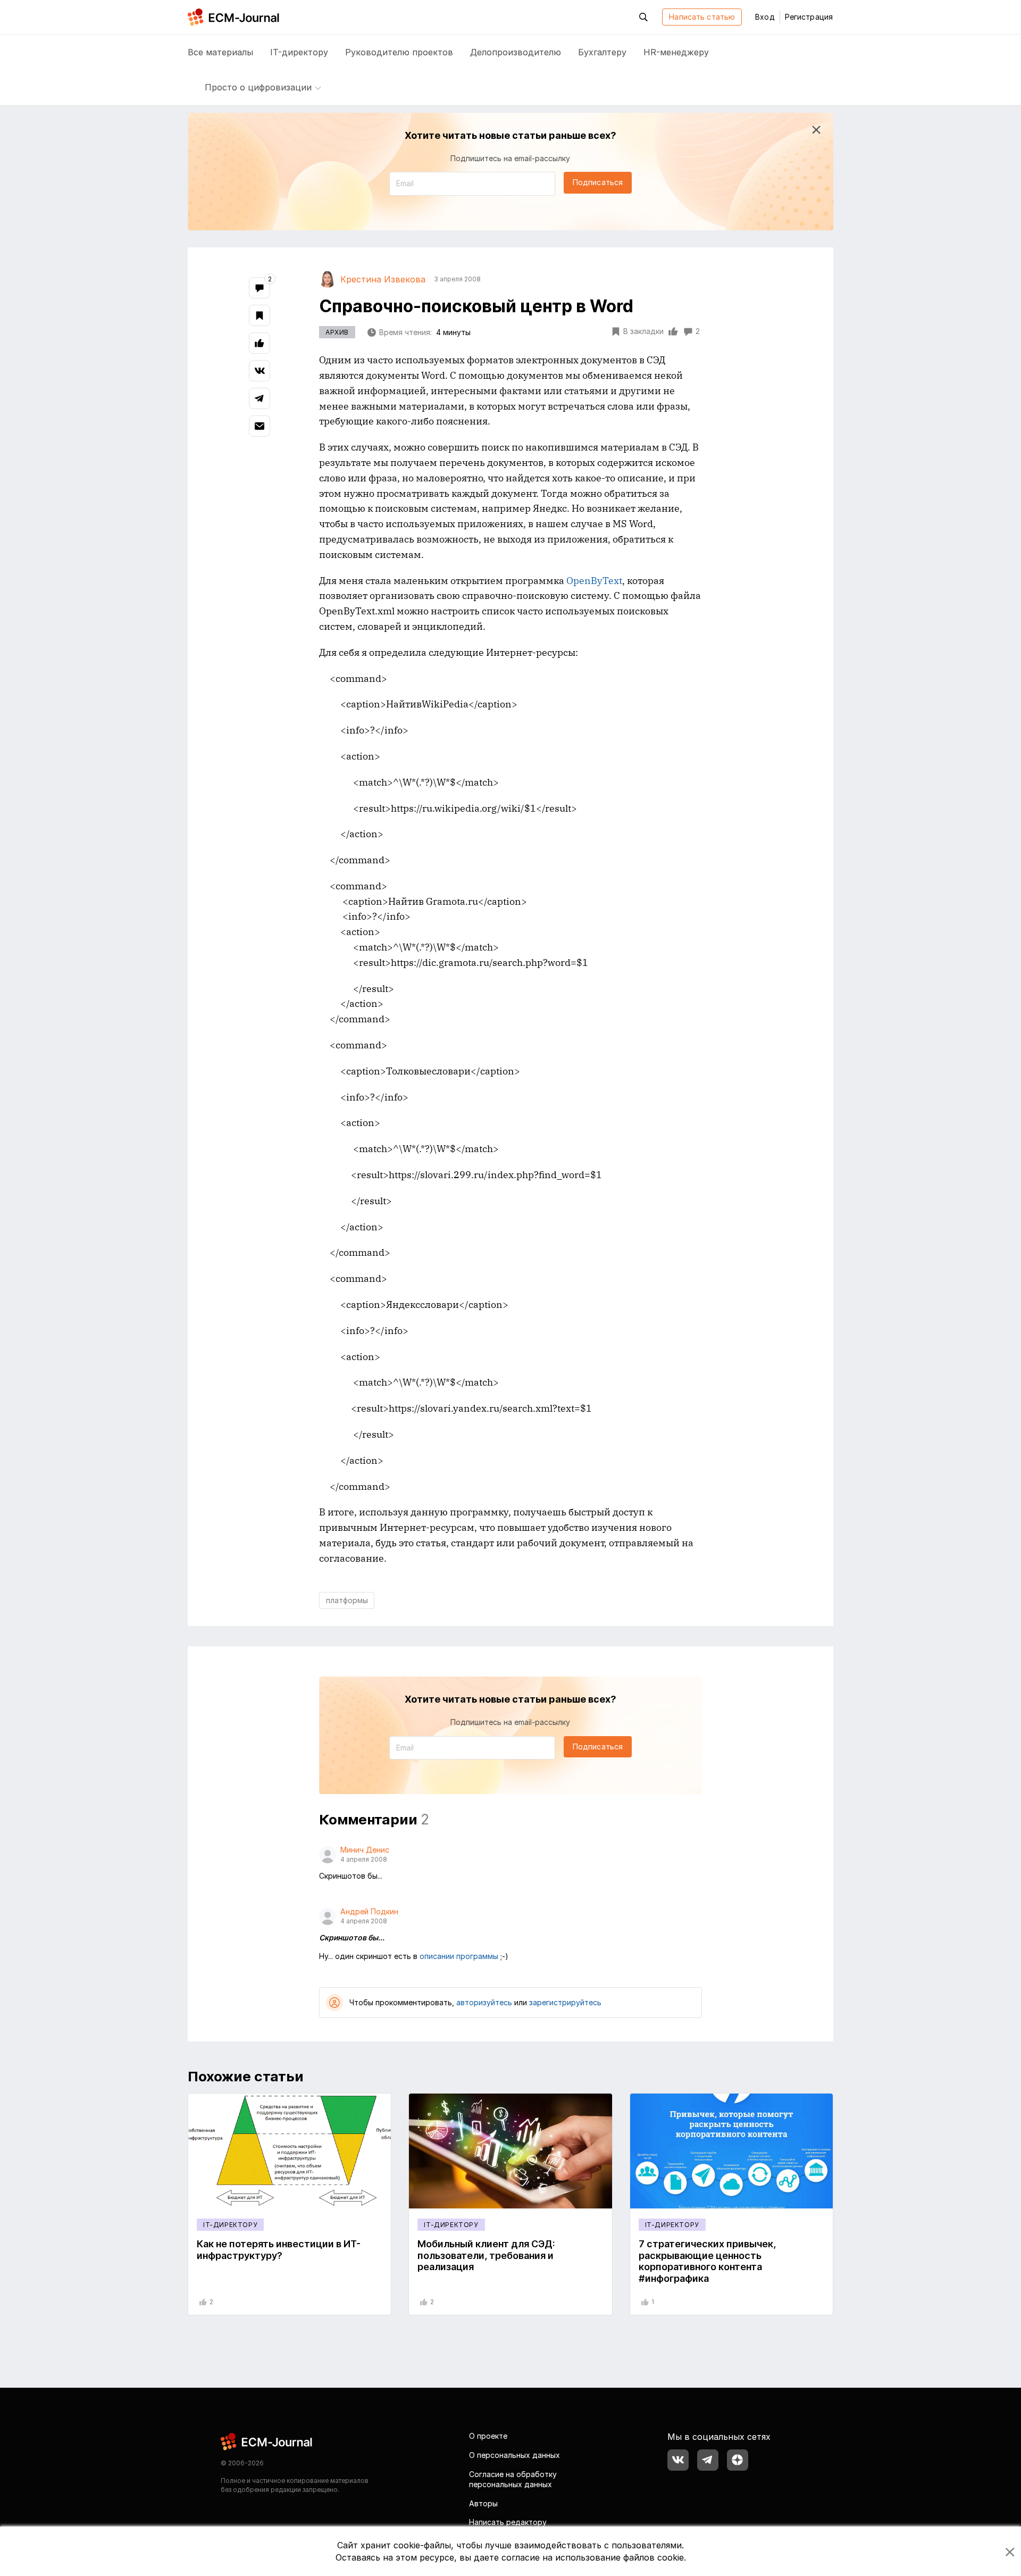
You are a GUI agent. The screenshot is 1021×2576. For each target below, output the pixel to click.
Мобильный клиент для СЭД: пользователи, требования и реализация (486, 2255)
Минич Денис (365, 1850)
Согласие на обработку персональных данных (513, 2479)
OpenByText (594, 581)
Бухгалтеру (602, 52)
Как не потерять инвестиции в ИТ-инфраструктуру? (279, 2250)
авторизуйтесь (484, 2002)
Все (220, 52)
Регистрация (809, 17)
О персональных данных (514, 2455)
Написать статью (702, 17)
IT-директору (299, 52)
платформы (347, 1600)
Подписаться (598, 182)
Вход (765, 17)
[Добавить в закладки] (260, 315)
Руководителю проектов (399, 52)
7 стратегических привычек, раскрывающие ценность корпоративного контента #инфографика (707, 2261)
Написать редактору (508, 2522)
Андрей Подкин (369, 1911)
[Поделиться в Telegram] (260, 398)
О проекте (488, 2436)
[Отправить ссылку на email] (260, 426)
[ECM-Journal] (267, 2441)
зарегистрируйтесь (565, 2002)
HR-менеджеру (676, 52)
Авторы (483, 2503)
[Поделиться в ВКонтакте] (260, 371)
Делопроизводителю (516, 52)
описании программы (459, 1956)
